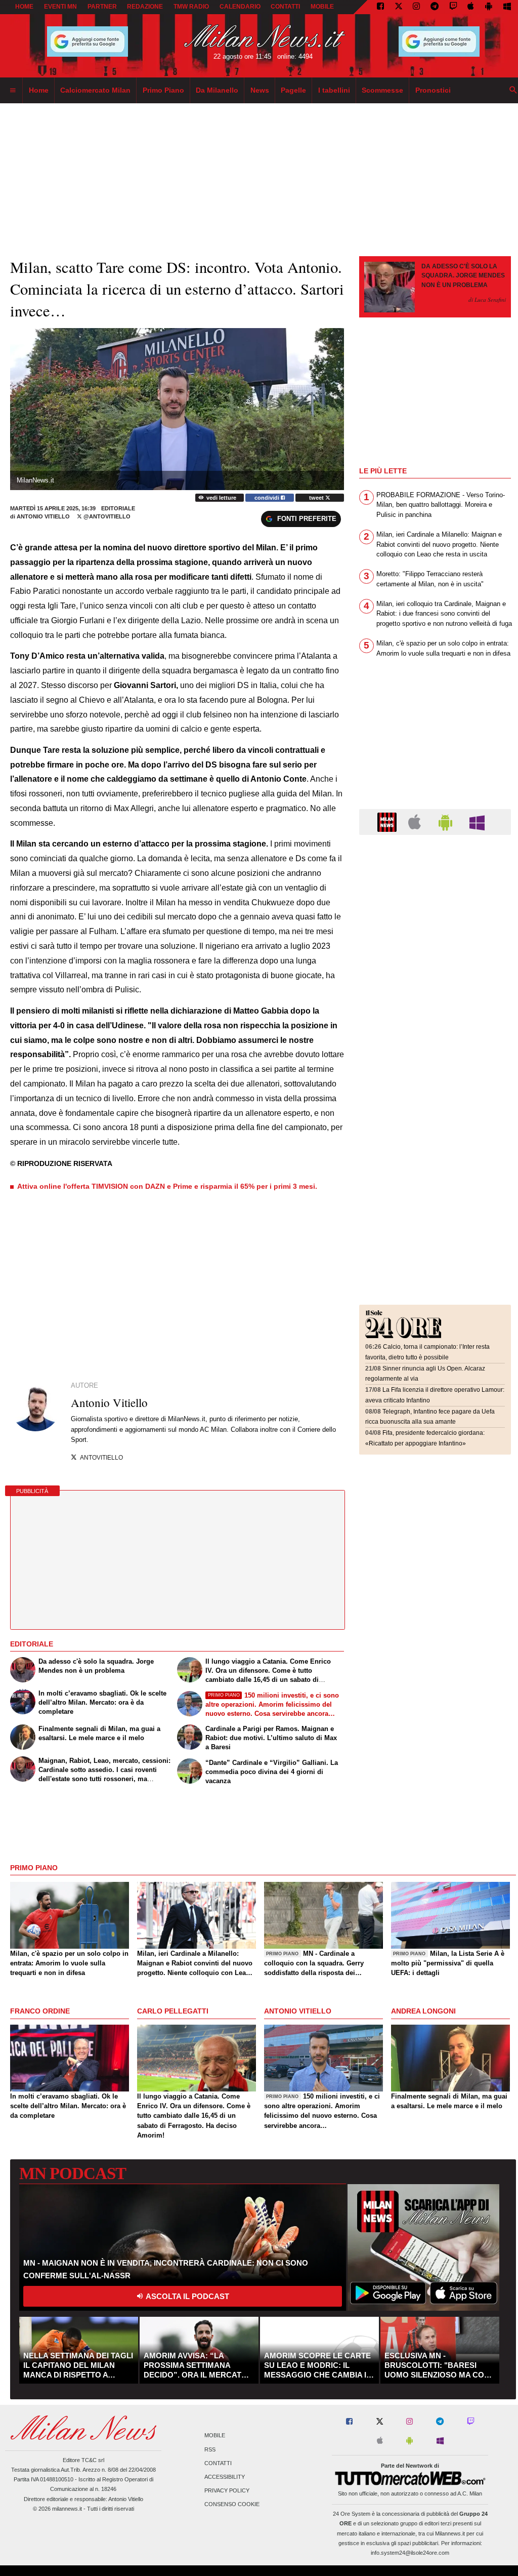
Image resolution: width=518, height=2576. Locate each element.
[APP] (388, 821)
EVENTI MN (60, 7)
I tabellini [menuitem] (334, 90)
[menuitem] (13, 91)
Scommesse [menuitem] (382, 90)
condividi (268, 498)
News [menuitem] (260, 90)
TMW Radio (191, 7)
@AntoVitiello (106, 516)
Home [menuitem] (39, 90)
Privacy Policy (227, 2491)
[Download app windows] (507, 7)
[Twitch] (453, 7)
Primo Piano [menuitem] (163, 90)
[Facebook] (380, 7)
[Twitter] (399, 7)
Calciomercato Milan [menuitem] (95, 90)
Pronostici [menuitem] (433, 90)
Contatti (218, 2463)
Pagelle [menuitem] (293, 90)
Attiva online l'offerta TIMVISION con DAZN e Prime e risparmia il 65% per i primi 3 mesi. (167, 1186)
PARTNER (102, 7)
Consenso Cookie (232, 2505)
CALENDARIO (240, 7)
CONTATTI (285, 7)
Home (24, 7)
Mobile (215, 2436)
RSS (210, 2449)
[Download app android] (489, 7)
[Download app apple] (471, 7)
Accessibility (225, 2477)
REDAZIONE (145, 7)
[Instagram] (416, 7)
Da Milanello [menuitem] (217, 90)
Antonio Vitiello (43, 516)
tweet (317, 498)
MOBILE (322, 7)
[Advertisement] (435, 905)
